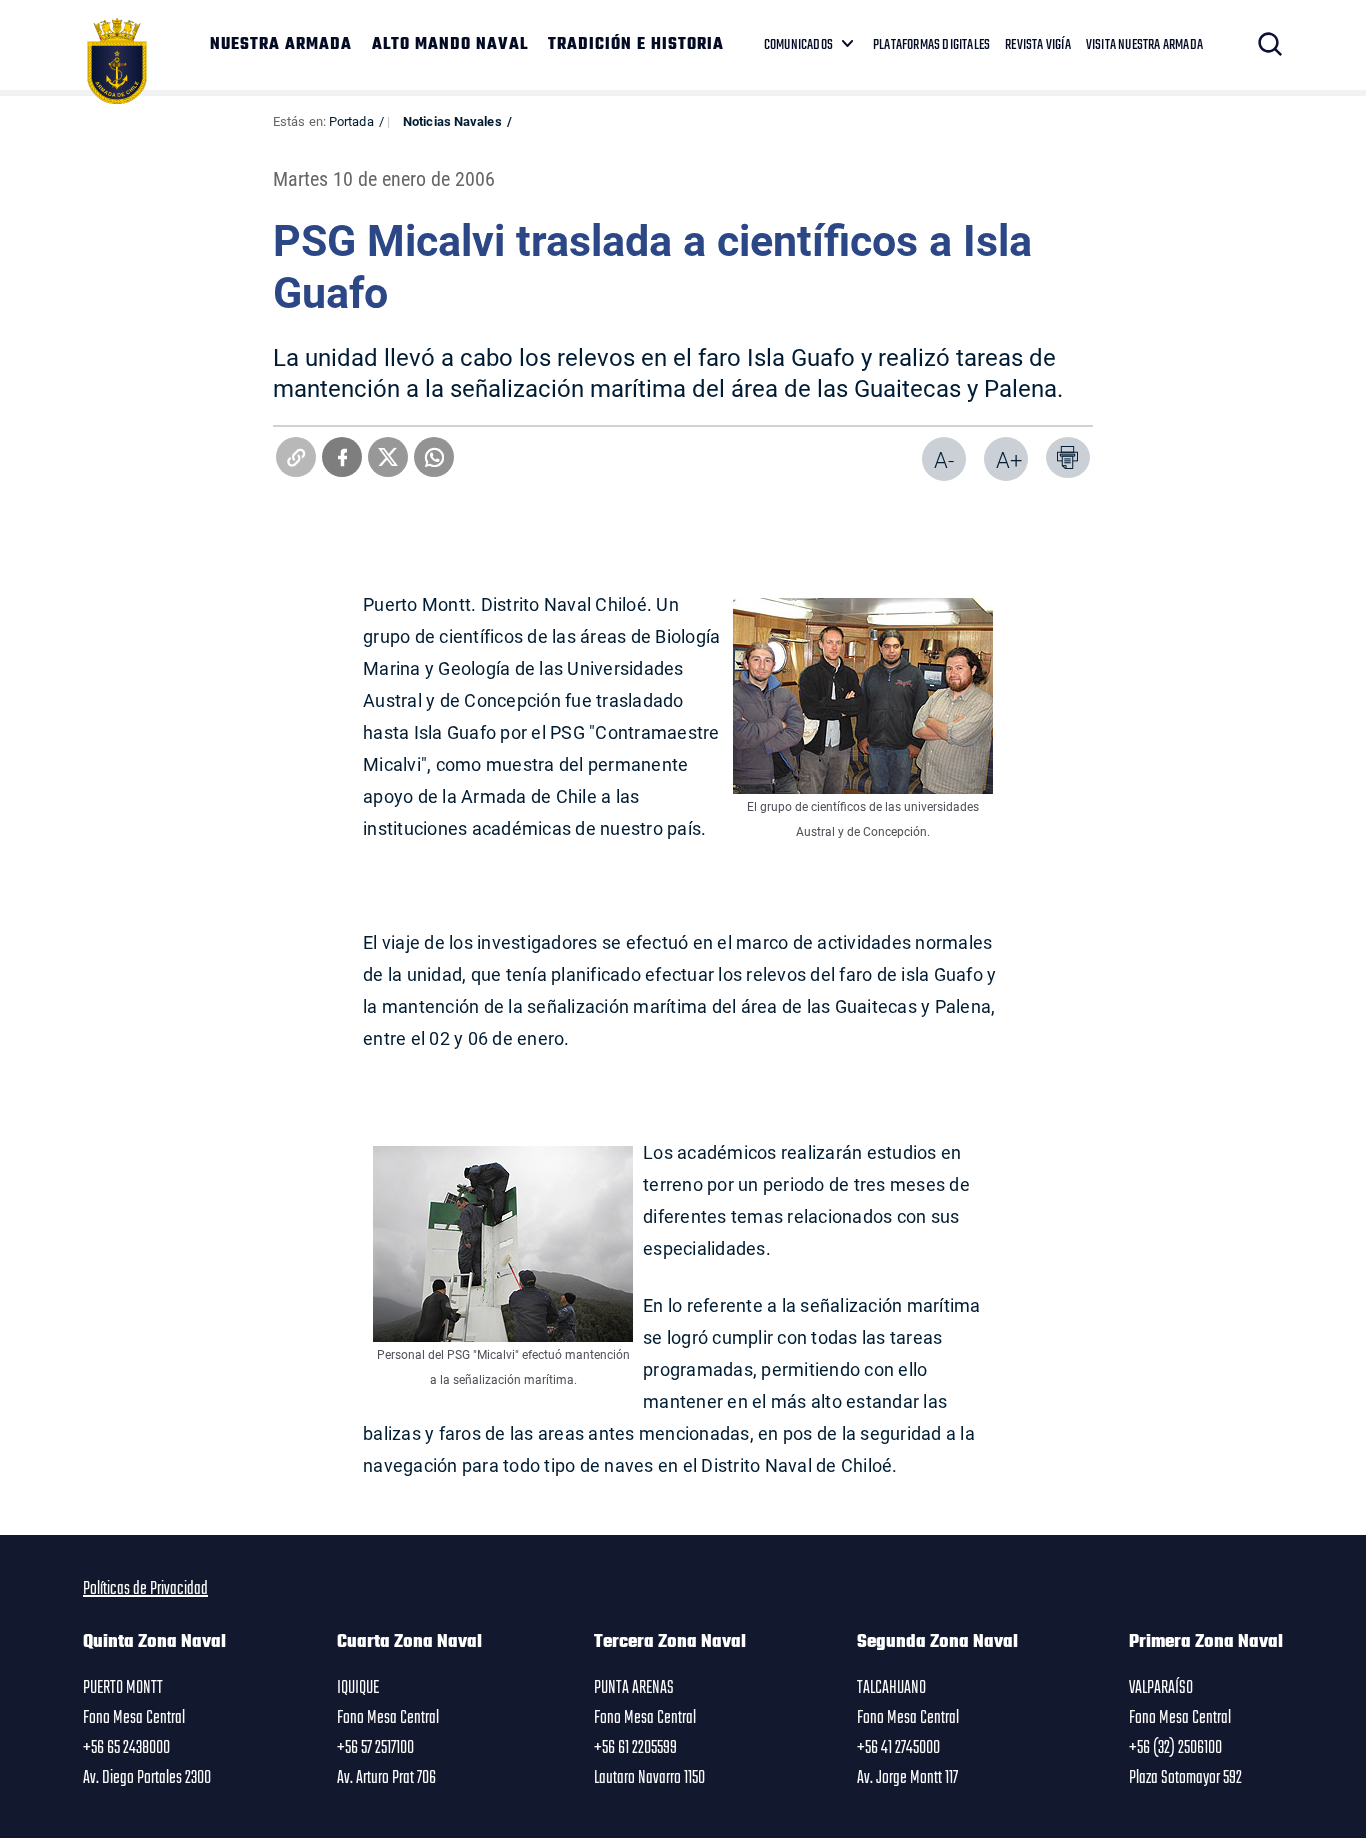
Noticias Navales (452, 121)
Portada (351, 121)
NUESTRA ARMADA (281, 45)
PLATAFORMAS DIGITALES (931, 45)
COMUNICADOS (798, 45)
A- (944, 459)
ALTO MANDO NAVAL (450, 45)
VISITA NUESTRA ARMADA (1144, 45)
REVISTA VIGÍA (1038, 45)
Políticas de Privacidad (145, 1589)
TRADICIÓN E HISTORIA (636, 45)
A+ (1009, 459)
